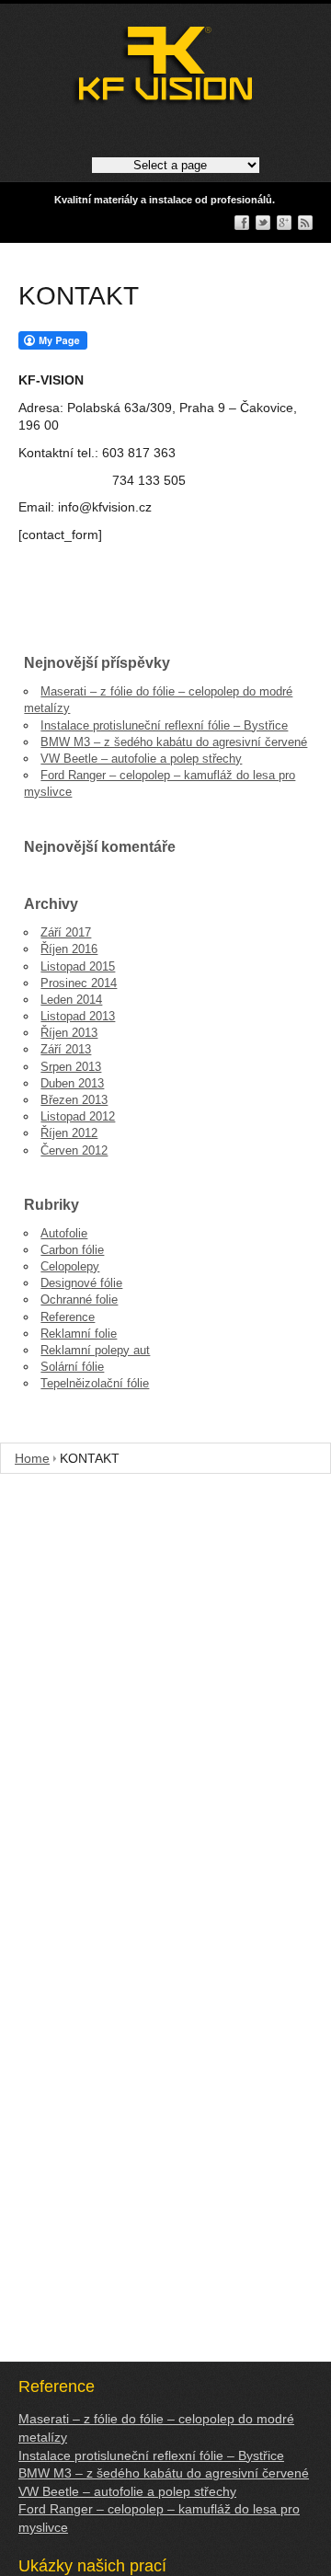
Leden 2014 (71, 1000)
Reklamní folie (79, 1334)
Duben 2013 (72, 1083)
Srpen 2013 (71, 1067)
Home (32, 1458)
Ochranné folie (79, 1299)
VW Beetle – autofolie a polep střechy (141, 759)
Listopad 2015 (78, 966)
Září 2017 (66, 932)
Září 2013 (66, 1049)
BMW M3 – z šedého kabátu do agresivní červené (174, 742)
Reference (68, 1317)
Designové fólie (81, 1283)
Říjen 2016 (69, 949)
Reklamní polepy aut (95, 1350)
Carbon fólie (72, 1250)
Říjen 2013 (69, 1033)
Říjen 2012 (69, 1133)
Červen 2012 (74, 1150)
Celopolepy (70, 1266)
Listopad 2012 (78, 1116)
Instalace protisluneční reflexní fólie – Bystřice (164, 725)
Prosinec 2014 (79, 983)
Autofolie (64, 1233)
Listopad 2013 (78, 1016)
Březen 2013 (74, 1100)
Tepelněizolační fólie (95, 1383)
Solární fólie (72, 1367)
